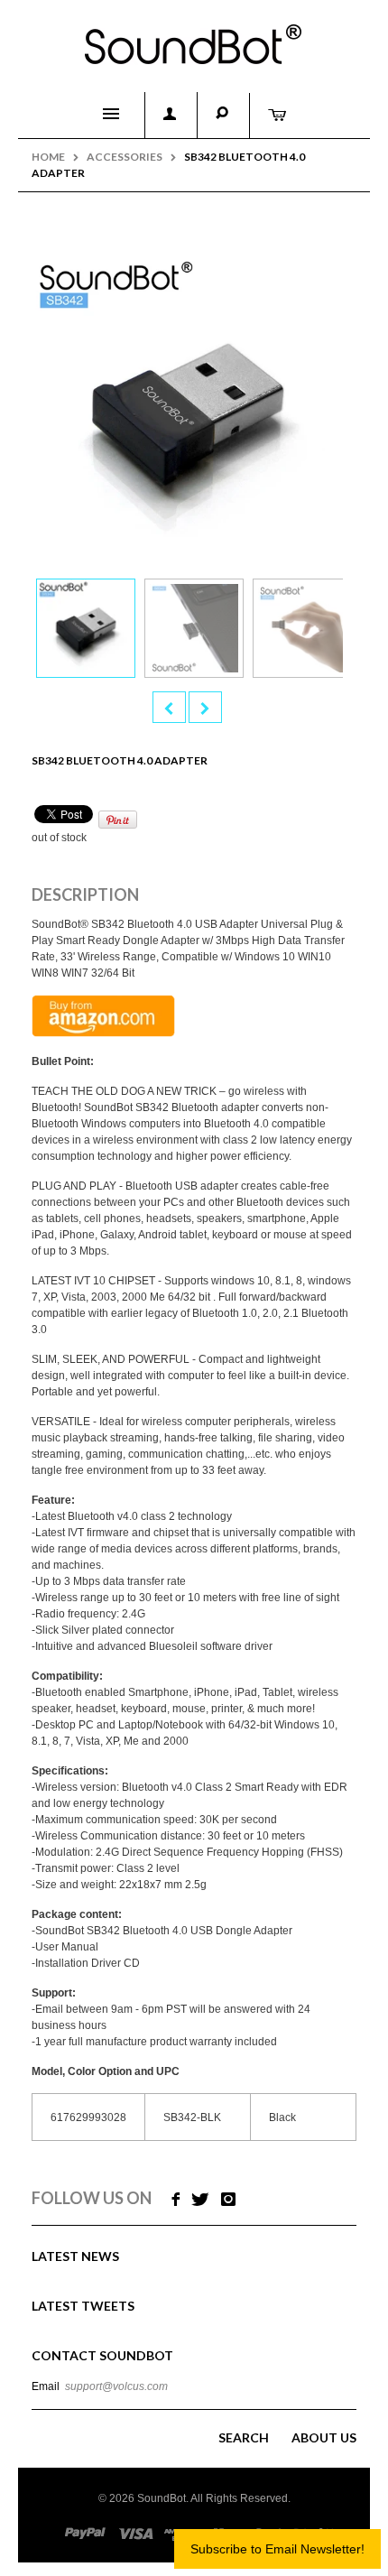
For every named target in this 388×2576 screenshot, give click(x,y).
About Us (324, 2437)
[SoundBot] (194, 37)
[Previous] (169, 707)
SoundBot (162, 2498)
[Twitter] (200, 2199)
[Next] (205, 707)
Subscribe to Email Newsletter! (277, 2549)
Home (48, 157)
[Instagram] (228, 2199)
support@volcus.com (116, 2386)
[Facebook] (174, 2199)
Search (244, 2437)
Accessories (125, 157)
